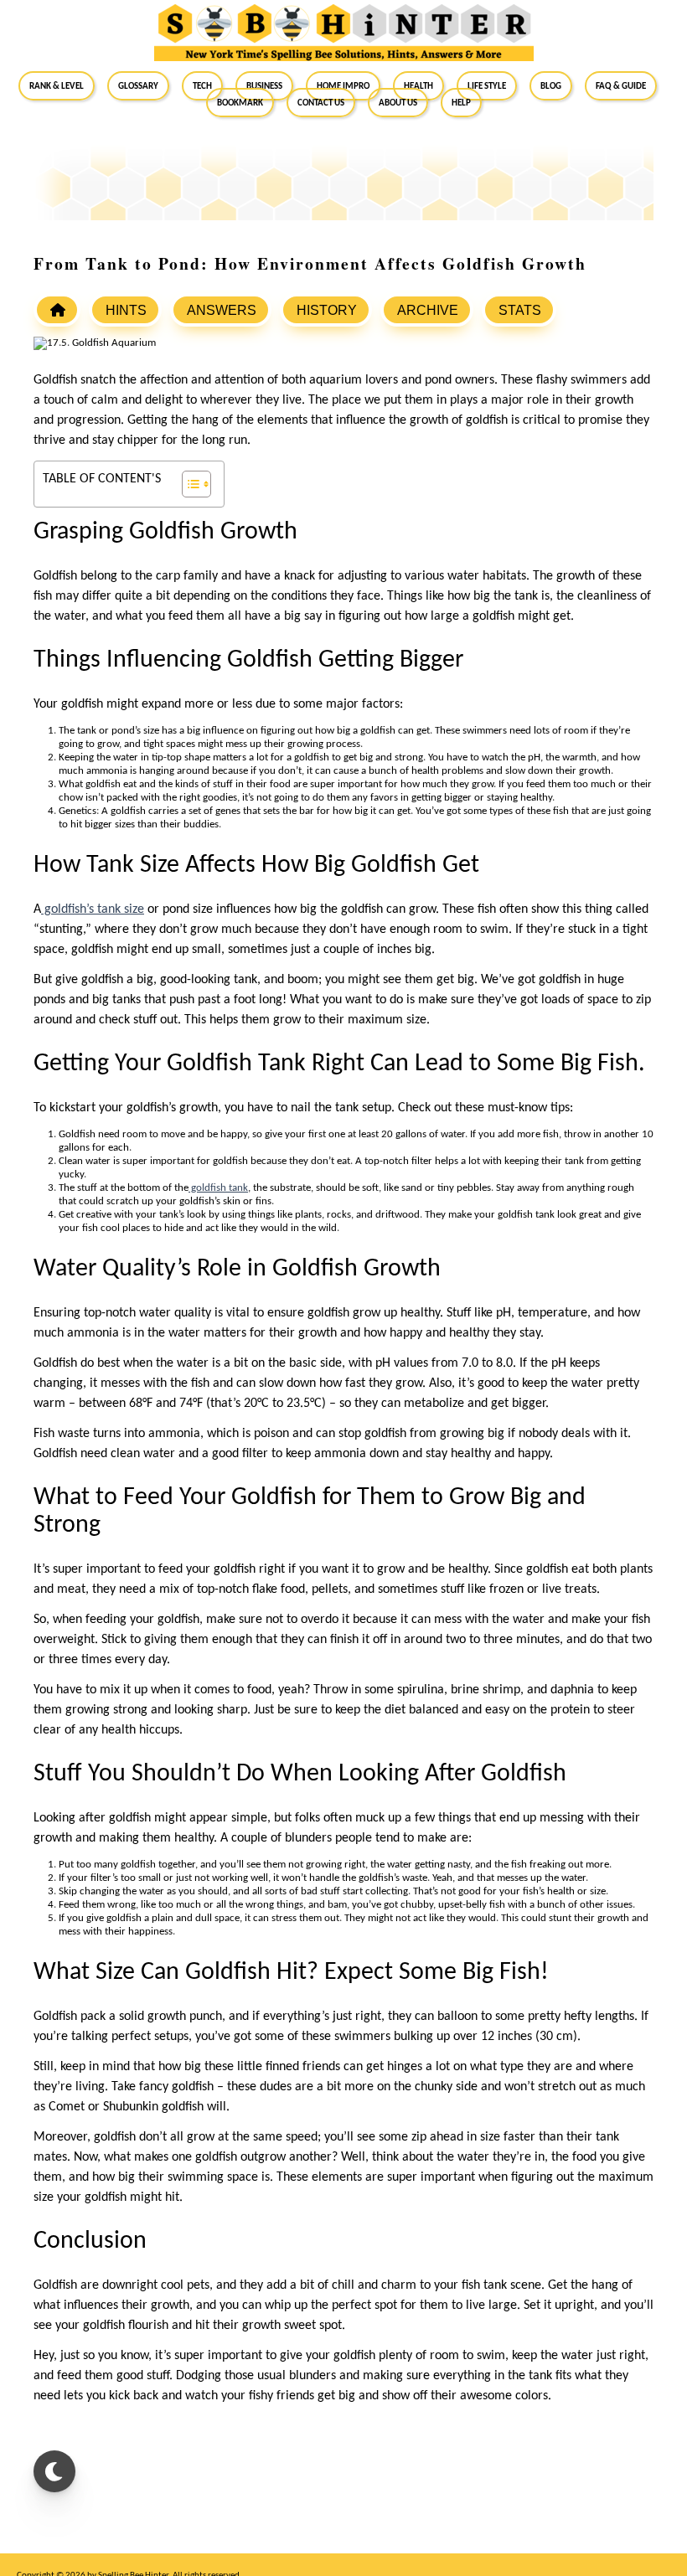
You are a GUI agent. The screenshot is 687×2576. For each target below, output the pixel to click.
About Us (398, 102)
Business (264, 85)
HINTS (126, 310)
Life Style (487, 85)
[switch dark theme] (54, 2471)
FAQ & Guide (621, 85)
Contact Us (321, 102)
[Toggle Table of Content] (188, 484)
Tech (202, 85)
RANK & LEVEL (57, 85)
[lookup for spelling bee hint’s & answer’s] (57, 310)
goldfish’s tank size (93, 909)
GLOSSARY (138, 85)
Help (461, 102)
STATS (520, 310)
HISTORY (327, 310)
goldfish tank (218, 1188)
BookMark (240, 102)
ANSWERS (222, 310)
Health (418, 85)
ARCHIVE (428, 310)
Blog (551, 85)
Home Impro (343, 85)
